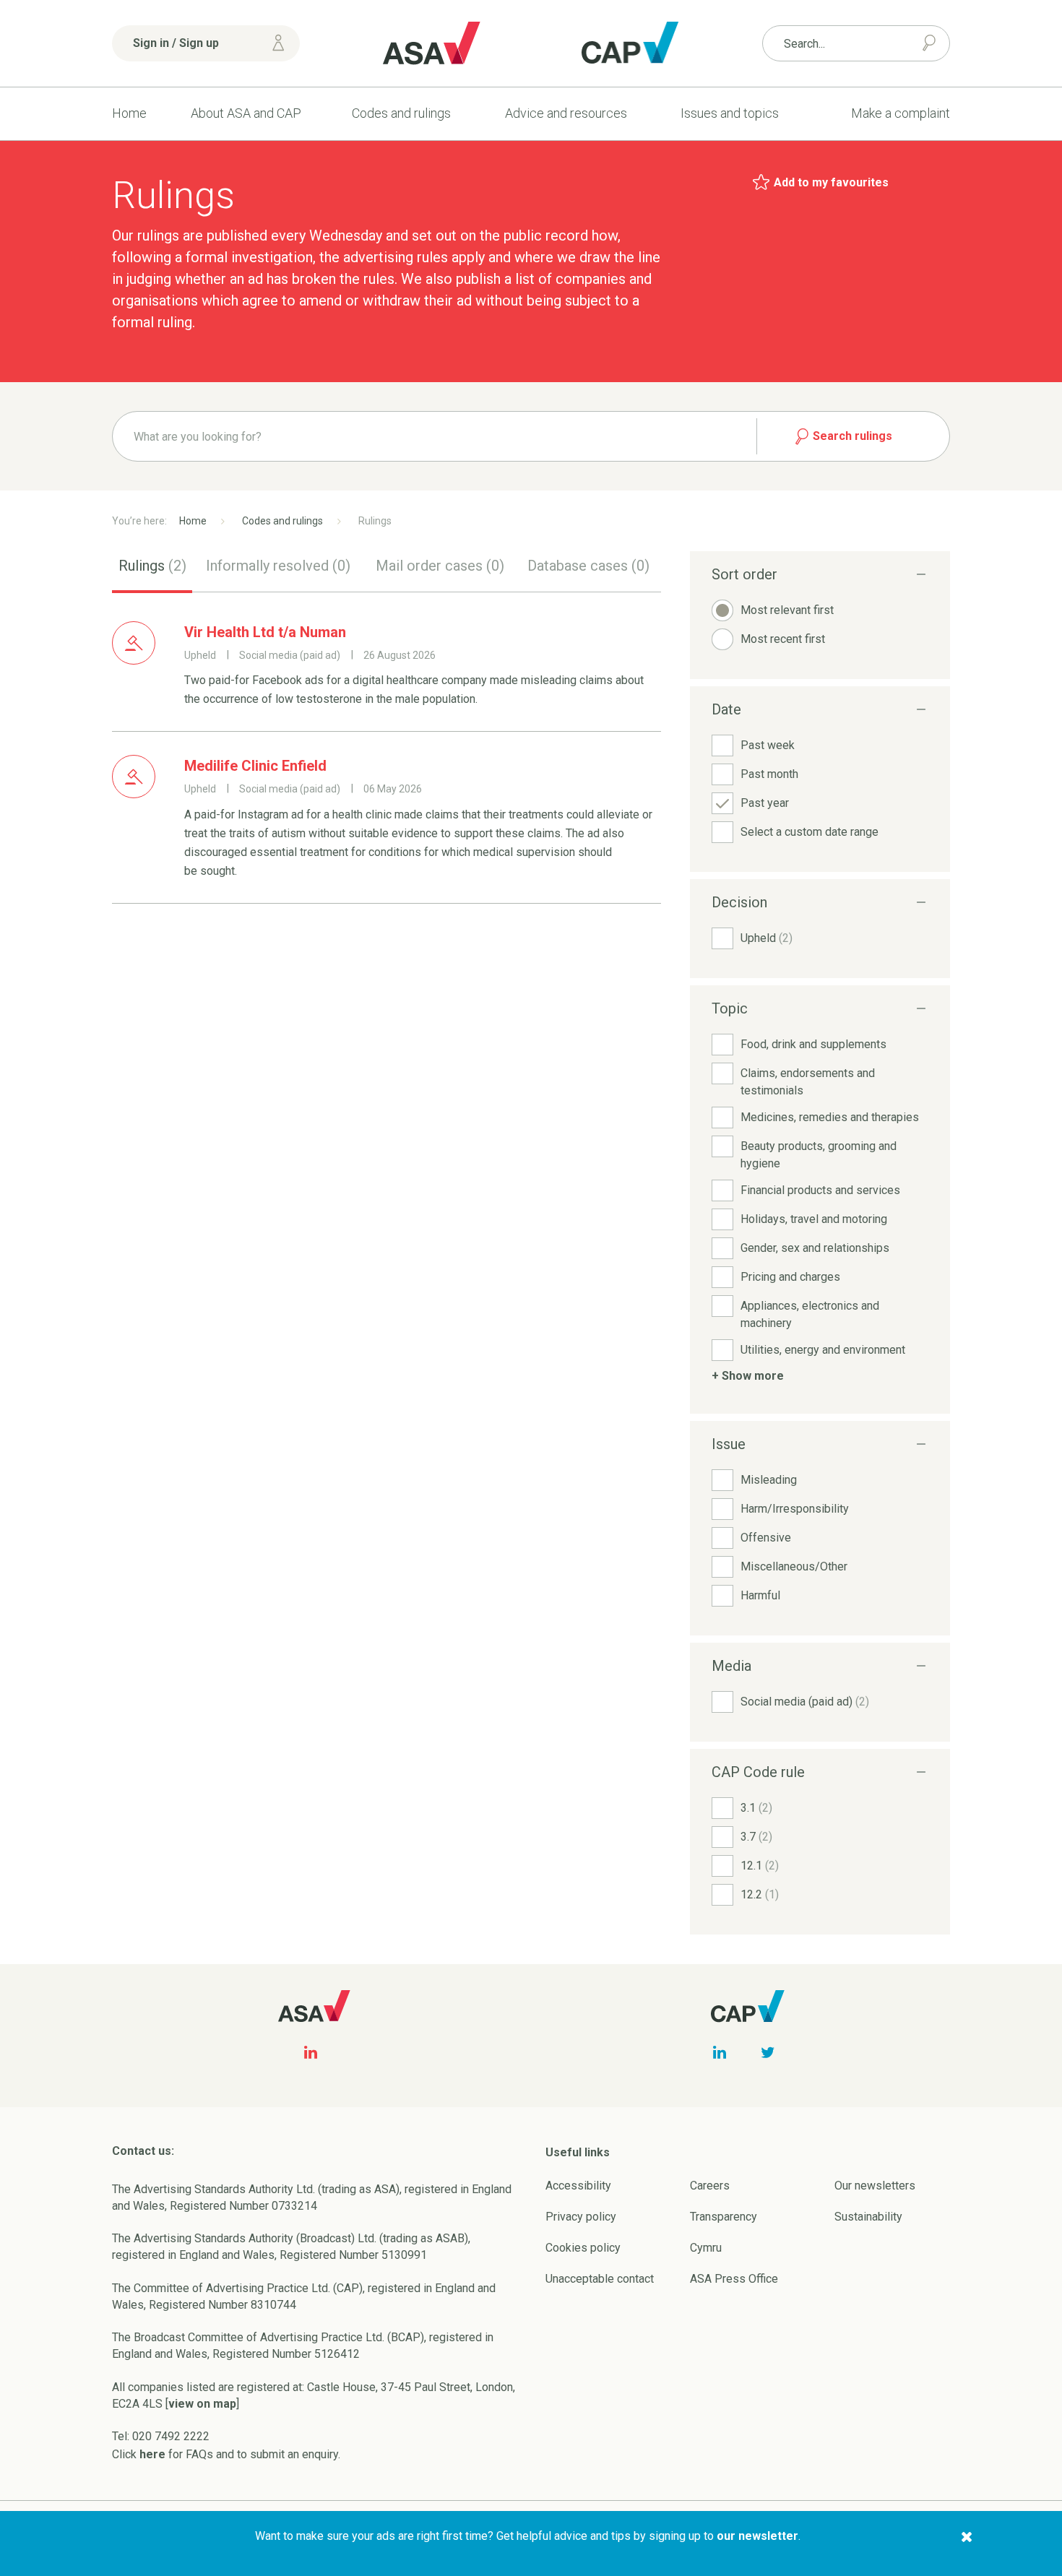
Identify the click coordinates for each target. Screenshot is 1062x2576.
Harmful (760, 1595)
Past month (769, 774)
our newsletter (757, 2536)
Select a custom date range (810, 832)
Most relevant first (787, 610)
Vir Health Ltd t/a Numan (265, 632)
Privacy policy (581, 2217)
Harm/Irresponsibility (795, 1509)
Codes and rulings (401, 113)
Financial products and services (820, 1190)
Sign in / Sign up (176, 43)
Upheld (767, 938)
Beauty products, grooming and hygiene (819, 1155)
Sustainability (868, 2217)
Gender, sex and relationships (815, 1248)
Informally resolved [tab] (278, 566)
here (152, 2454)
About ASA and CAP (246, 113)
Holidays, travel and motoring (814, 1219)
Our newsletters (875, 2186)
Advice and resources (566, 113)
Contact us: (143, 2151)
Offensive (766, 1538)
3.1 (756, 1808)
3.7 (756, 1837)
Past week (768, 745)
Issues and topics (730, 113)
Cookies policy (583, 2248)
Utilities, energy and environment (823, 1350)
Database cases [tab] (588, 566)
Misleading (769, 1480)
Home (129, 113)
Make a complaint (901, 113)
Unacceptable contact (600, 2279)
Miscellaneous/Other (794, 1566)
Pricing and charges (790, 1277)
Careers (710, 2186)
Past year (765, 803)
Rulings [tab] (152, 566)
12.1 (760, 1866)
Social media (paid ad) (805, 1702)
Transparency (724, 2217)
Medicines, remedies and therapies (830, 1117)
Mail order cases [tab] (440, 566)
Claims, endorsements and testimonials (808, 1082)
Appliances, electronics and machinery (810, 1314)
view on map (202, 2404)
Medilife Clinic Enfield (255, 766)
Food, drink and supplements (813, 1044)
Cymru (706, 2248)
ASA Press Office (734, 2279)
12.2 (760, 1894)
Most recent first (783, 639)
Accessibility (578, 2186)
